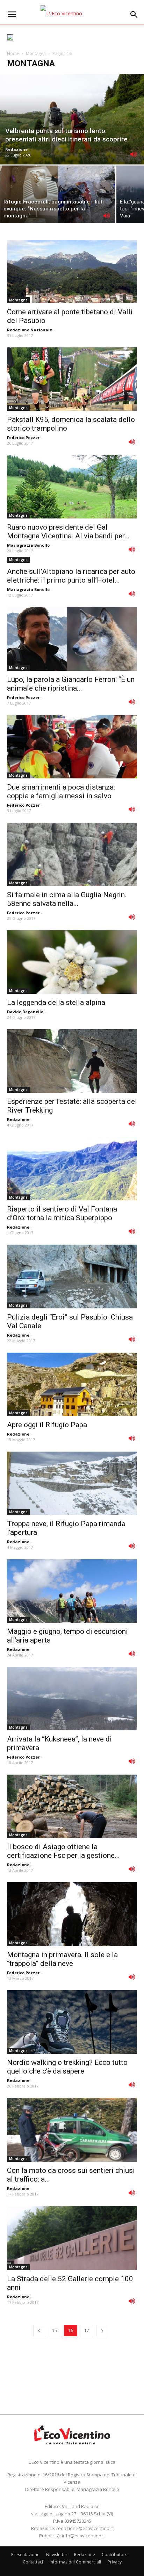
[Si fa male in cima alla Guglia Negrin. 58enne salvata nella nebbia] (72, 854)
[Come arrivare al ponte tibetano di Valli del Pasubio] (72, 271)
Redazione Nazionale (30, 330)
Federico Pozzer (23, 437)
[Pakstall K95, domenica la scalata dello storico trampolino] (72, 379)
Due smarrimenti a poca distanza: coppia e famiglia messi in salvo (61, 791)
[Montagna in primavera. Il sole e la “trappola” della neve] (72, 1914)
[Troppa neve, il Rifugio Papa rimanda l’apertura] (72, 1483)
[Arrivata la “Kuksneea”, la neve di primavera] (72, 1699)
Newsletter (57, 2555)
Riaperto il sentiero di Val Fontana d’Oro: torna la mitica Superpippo (62, 1213)
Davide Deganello (25, 1012)
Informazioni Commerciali (75, 2562)
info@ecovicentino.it (83, 2536)
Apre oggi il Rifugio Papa (47, 1425)
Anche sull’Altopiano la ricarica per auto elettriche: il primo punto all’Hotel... (71, 576)
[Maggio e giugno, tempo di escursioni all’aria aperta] (72, 1591)
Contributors (114, 2555)
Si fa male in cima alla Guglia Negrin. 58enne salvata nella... (67, 899)
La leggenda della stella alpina (56, 1002)
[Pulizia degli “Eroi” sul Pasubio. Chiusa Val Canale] (72, 1276)
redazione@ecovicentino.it (85, 2528)
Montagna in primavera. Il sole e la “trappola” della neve (62, 1959)
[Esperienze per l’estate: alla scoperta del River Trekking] (72, 1061)
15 (55, 2331)
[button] (134, 15)
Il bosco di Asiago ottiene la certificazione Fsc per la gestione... (63, 1851)
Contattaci (33, 2562)
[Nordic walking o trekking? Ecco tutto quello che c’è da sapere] (72, 2022)
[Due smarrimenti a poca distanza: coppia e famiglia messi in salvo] (72, 747)
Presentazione (25, 2555)
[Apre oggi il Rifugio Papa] (72, 1384)
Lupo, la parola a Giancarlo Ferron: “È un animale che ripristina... (71, 684)
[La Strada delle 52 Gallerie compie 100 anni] (72, 2238)
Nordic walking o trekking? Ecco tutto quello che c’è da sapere (67, 2067)
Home (13, 53)
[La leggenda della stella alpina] (72, 962)
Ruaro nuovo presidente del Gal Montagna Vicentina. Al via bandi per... (68, 532)
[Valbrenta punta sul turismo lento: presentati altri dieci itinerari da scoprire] (72, 119)
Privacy (115, 2562)
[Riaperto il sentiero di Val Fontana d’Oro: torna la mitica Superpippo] (72, 1169)
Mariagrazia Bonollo (28, 545)
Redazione (16, 149)
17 (87, 2331)
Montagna (36, 53)
